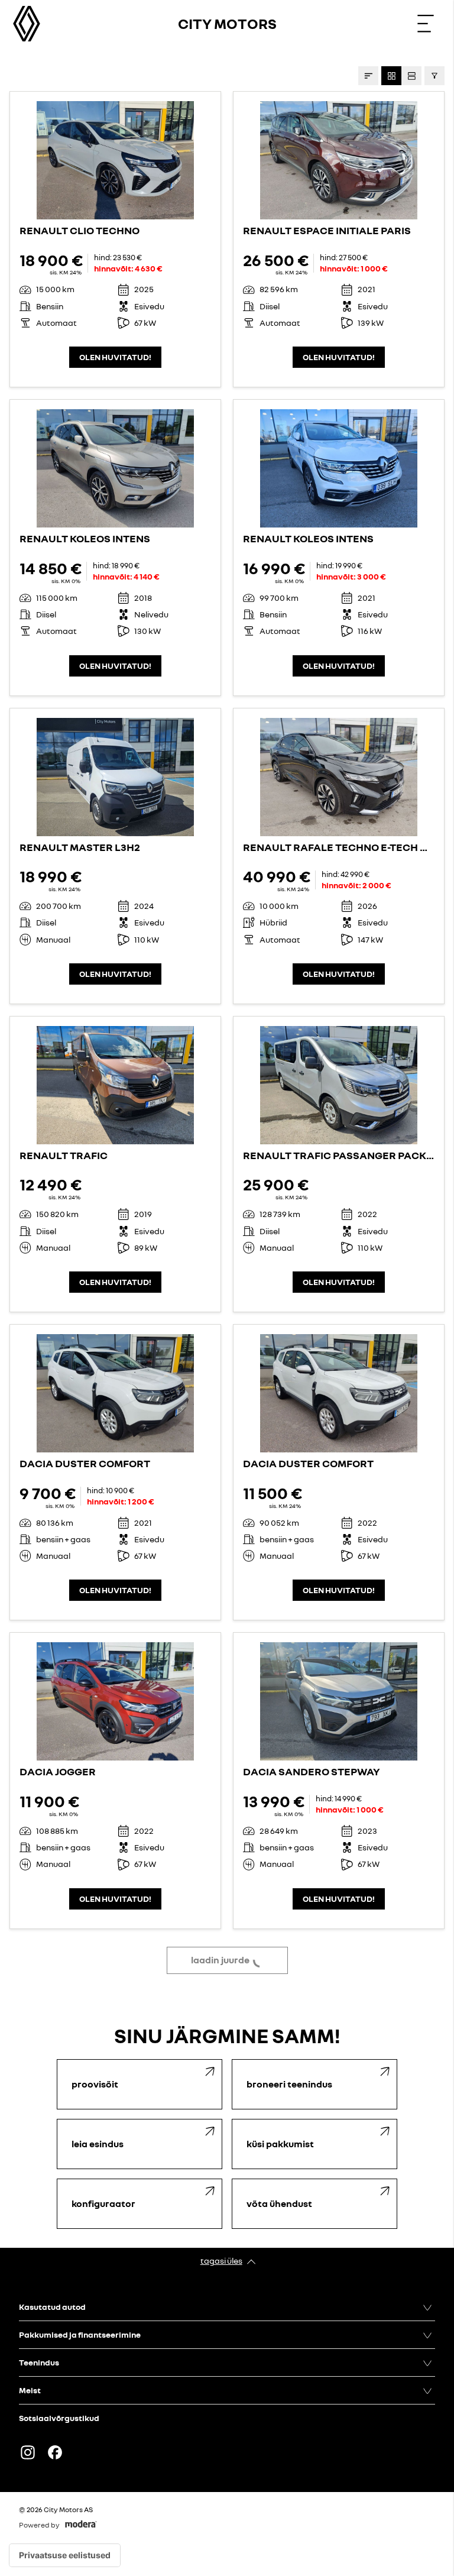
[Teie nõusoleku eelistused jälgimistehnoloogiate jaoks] (65, 2555)
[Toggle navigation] (426, 24)
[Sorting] (368, 76)
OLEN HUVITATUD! (115, 357)
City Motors (227, 23)
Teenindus (39, 2362)
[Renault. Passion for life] (27, 24)
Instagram (28, 2452)
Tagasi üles (221, 2261)
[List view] (411, 76)
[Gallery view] (391, 76)
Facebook (55, 2452)
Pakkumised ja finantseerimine (80, 2334)
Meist (30, 2390)
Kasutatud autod (52, 2307)
